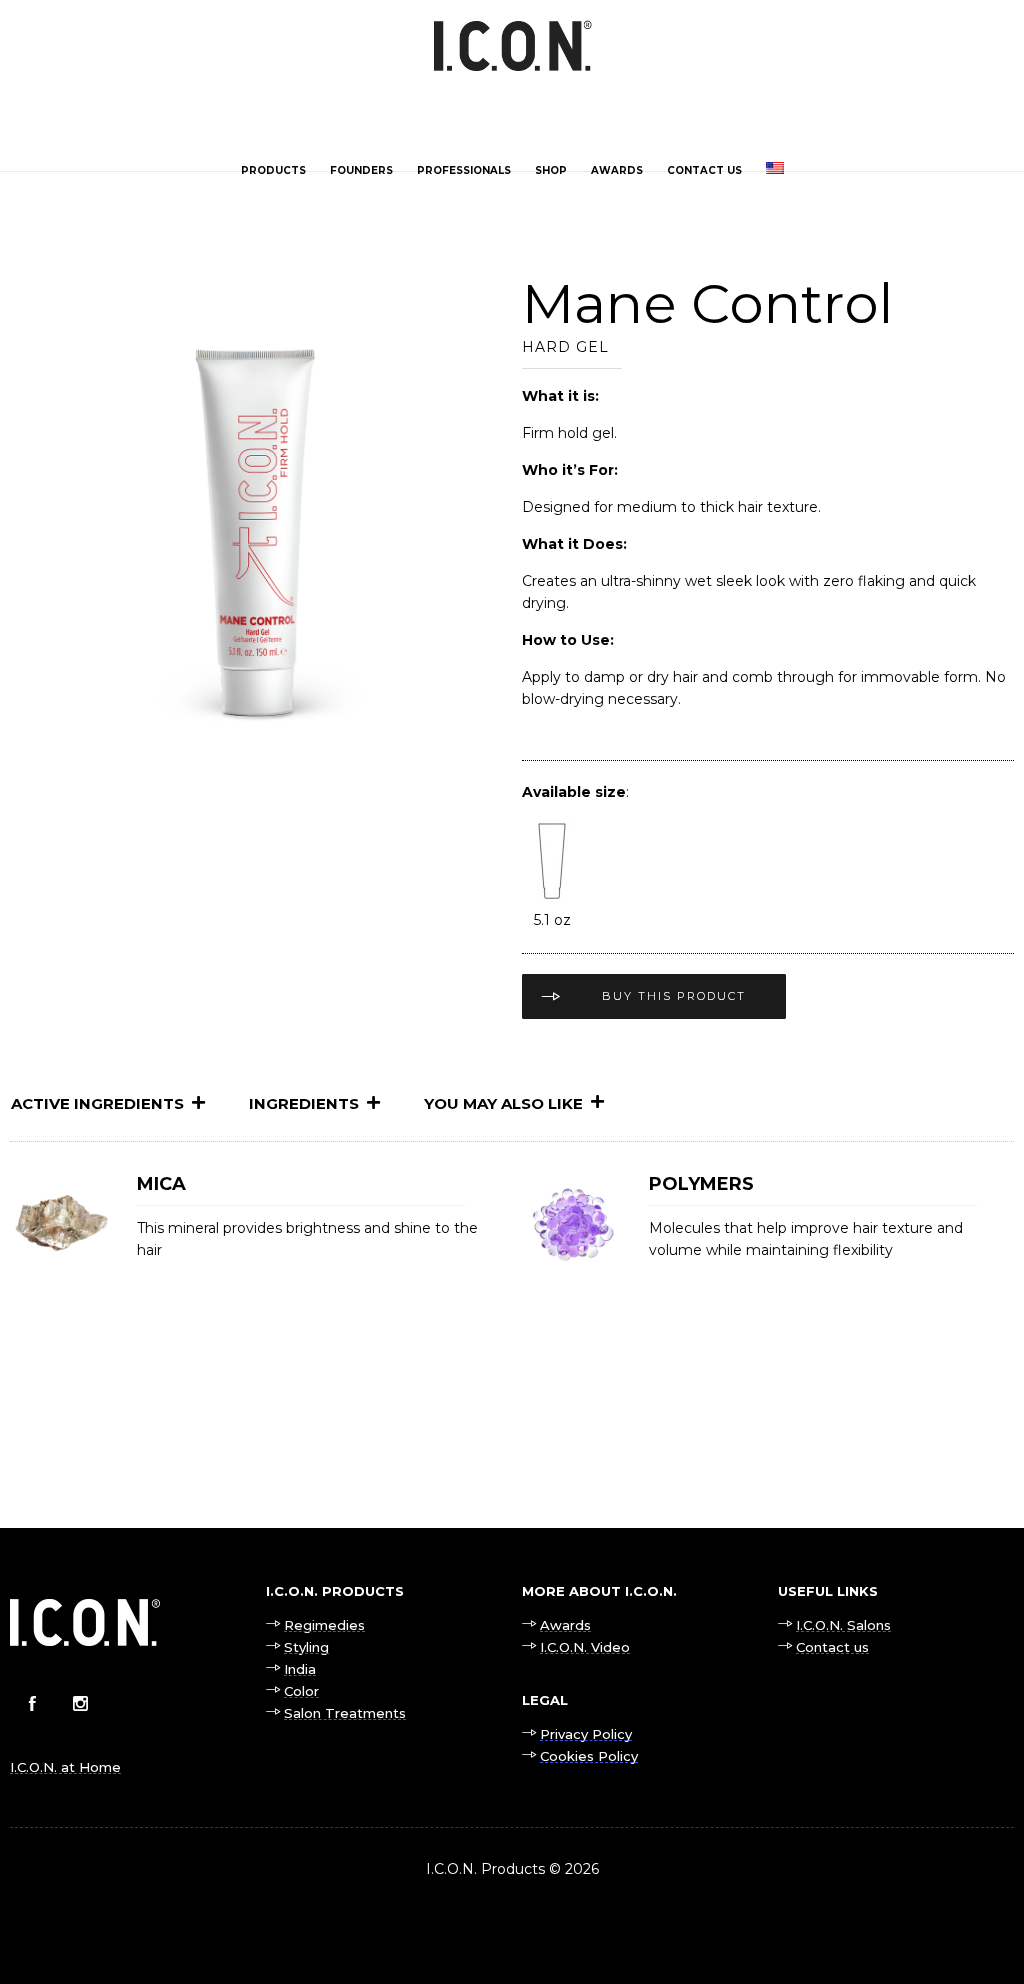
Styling (306, 1647)
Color (301, 1691)
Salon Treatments (345, 1713)
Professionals (464, 170)
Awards (617, 170)
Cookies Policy (589, 1756)
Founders (361, 170)
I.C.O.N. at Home (65, 1767)
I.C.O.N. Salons (843, 1625)
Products (273, 170)
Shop (551, 170)
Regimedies (324, 1625)
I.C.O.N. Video (585, 1647)
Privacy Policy (586, 1734)
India (300, 1669)
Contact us (704, 170)
